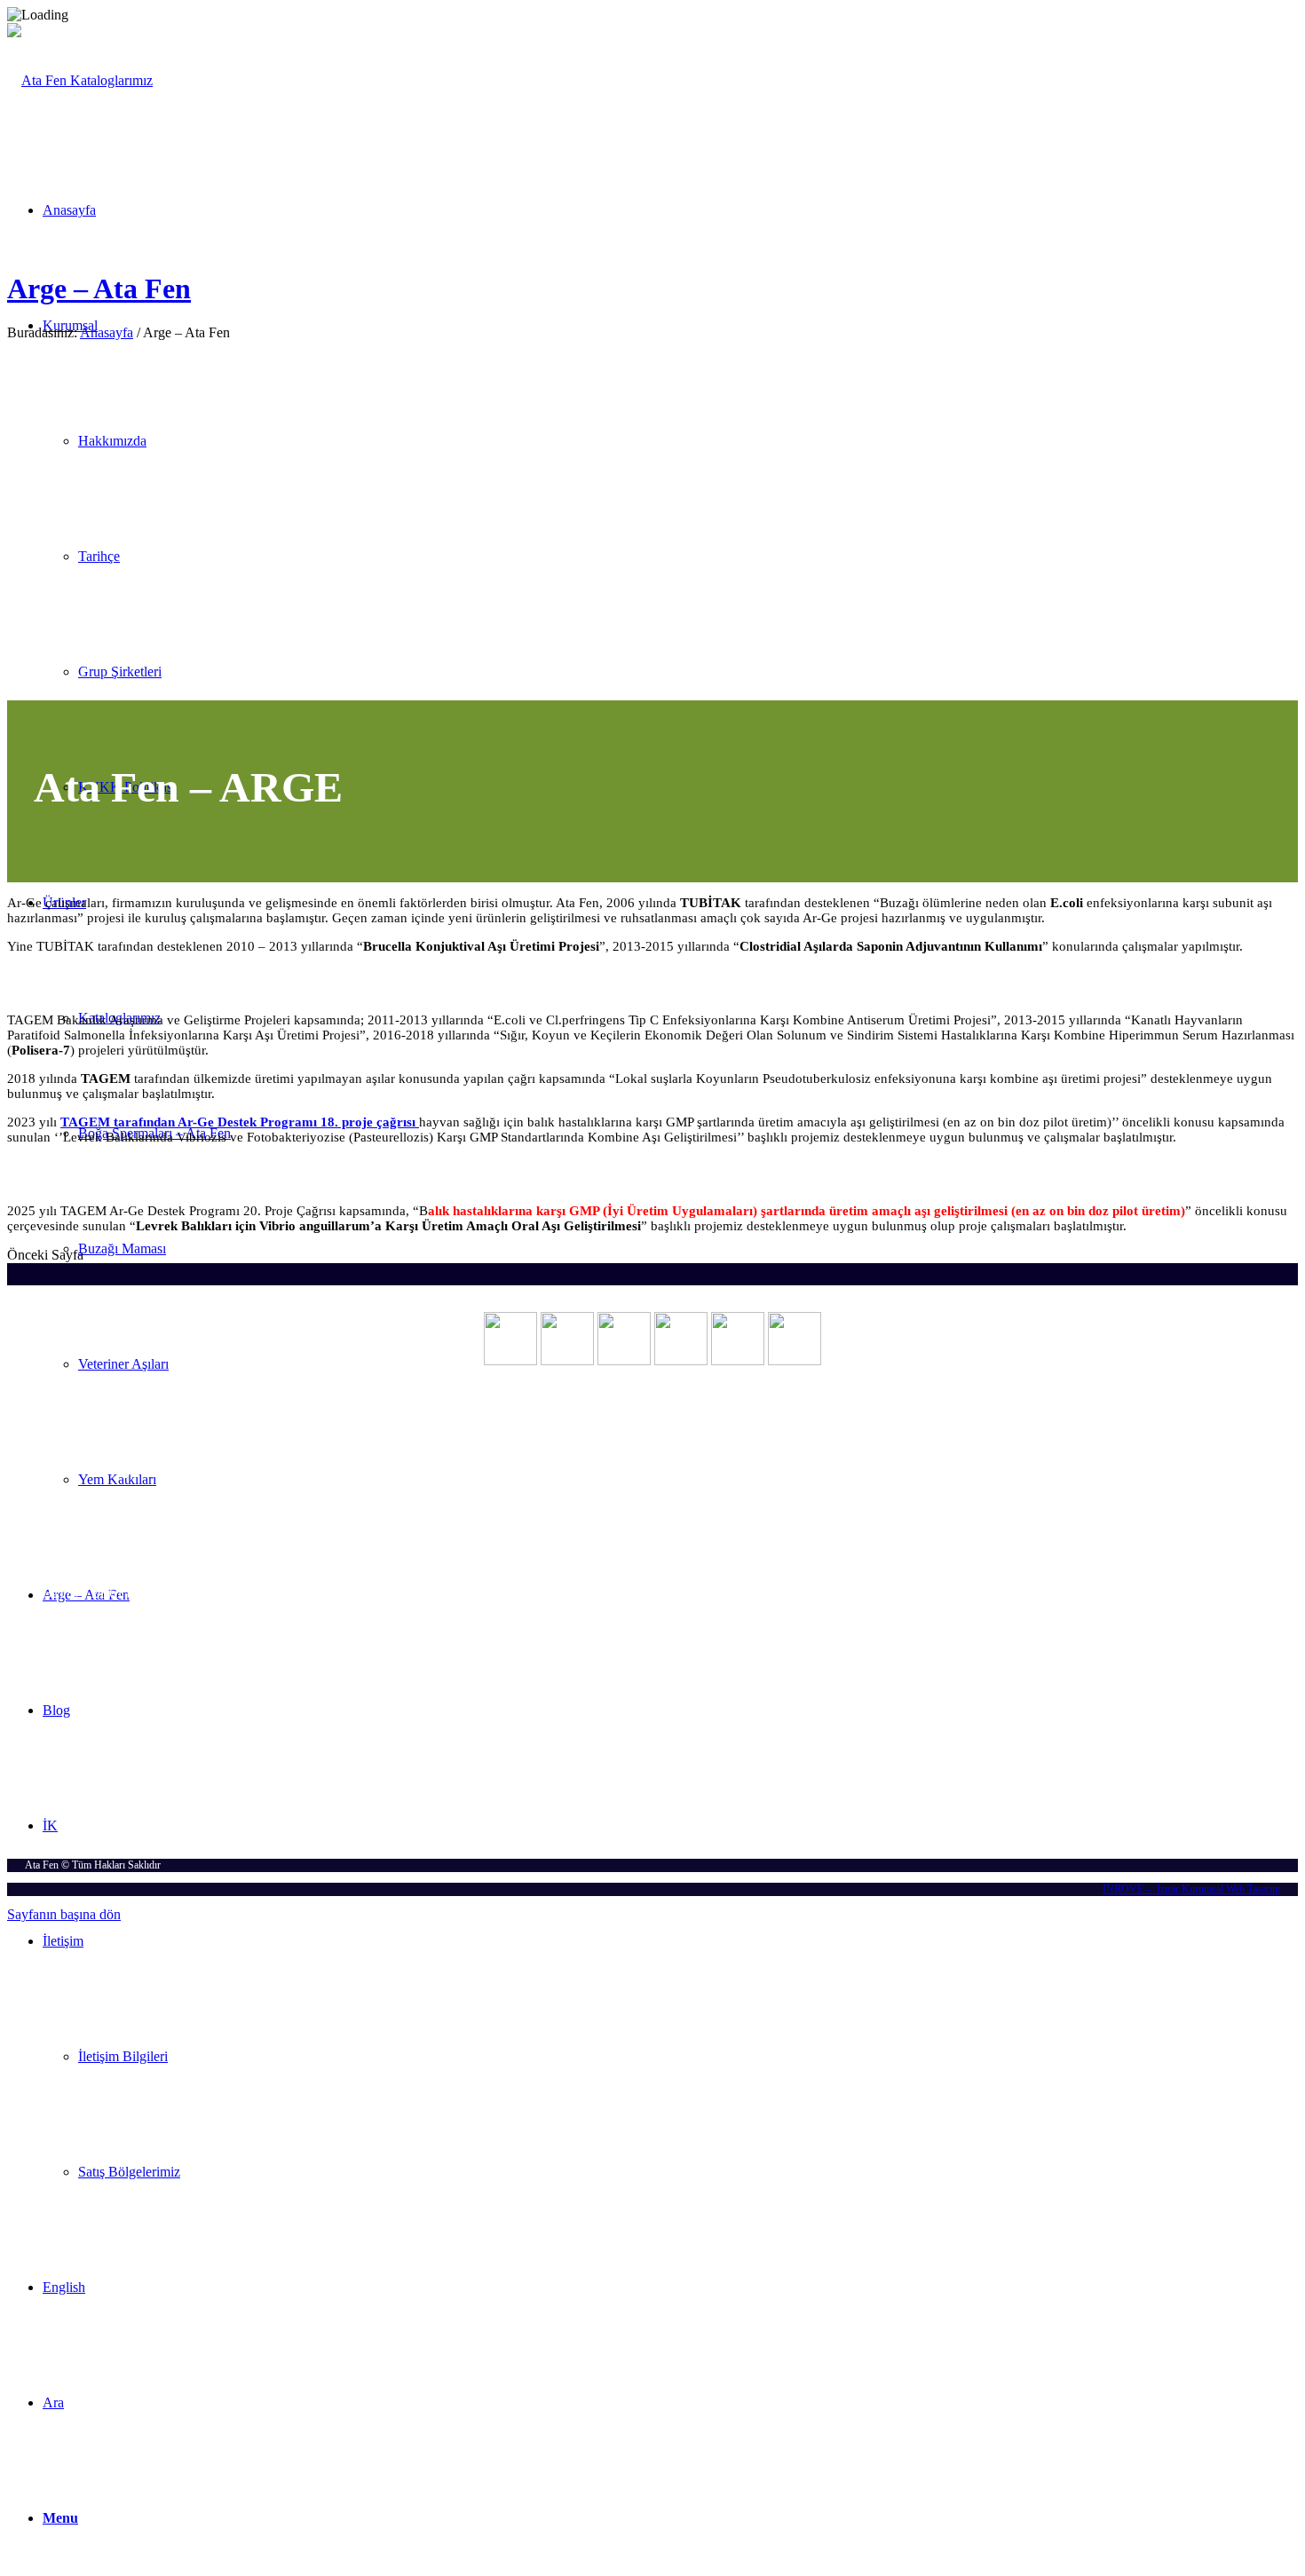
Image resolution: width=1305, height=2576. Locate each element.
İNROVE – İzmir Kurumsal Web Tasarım (1191, 1889)
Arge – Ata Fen (99, 288)
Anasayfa (107, 332)
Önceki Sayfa (45, 1255)
